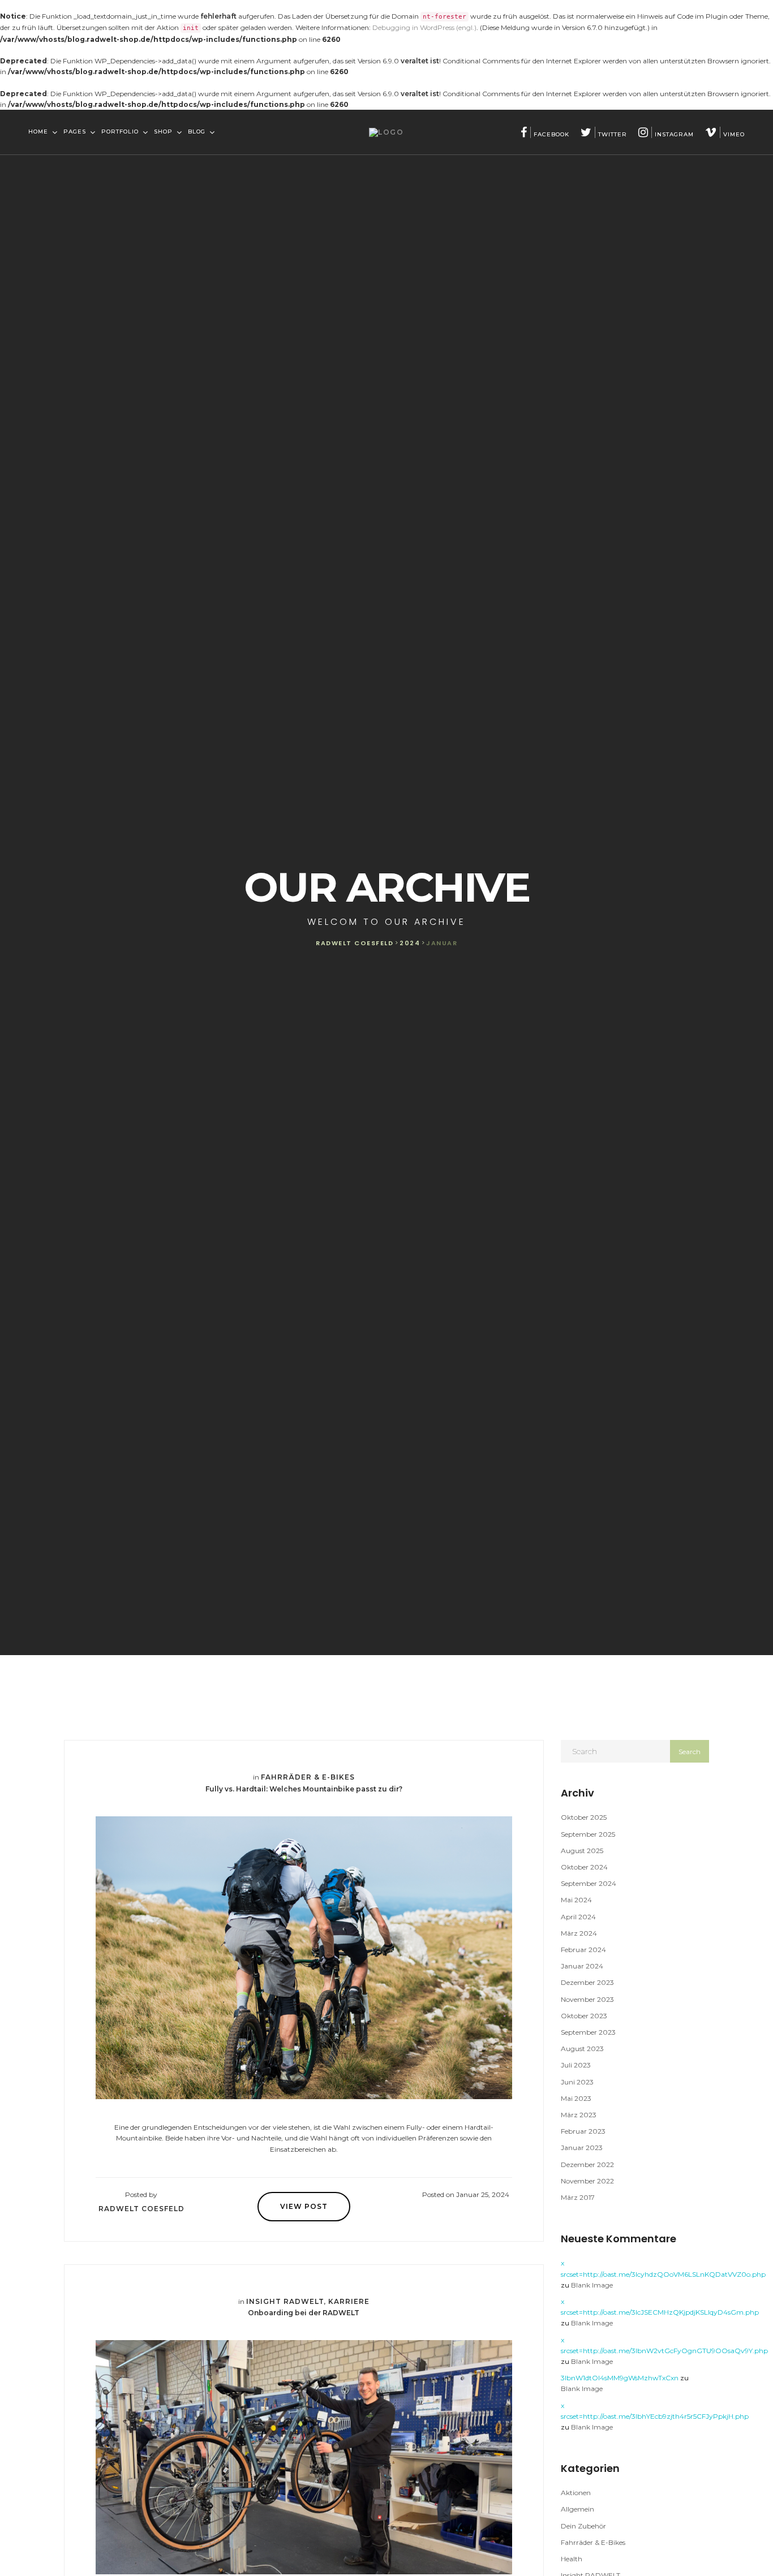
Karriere (349, 2301)
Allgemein (577, 2509)
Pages (76, 132)
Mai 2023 (576, 2098)
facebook (551, 134)
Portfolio (121, 132)
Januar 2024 (582, 1966)
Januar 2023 (582, 2148)
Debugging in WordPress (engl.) (424, 27)
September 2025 (588, 1834)
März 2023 (579, 2115)
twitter (613, 134)
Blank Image (592, 2285)
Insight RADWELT (285, 2301)
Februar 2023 (583, 2131)
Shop (164, 132)
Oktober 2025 (584, 1817)
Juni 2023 (577, 2082)
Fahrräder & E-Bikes (308, 1777)
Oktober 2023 (584, 2016)
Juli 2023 (576, 2065)
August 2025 (582, 1851)
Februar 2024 (583, 1950)
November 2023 (587, 1999)
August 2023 (582, 2049)
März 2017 (578, 2197)
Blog (198, 132)
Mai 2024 (576, 1900)
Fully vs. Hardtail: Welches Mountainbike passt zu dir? (304, 1789)
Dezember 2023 (587, 1982)
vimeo (734, 134)
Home (39, 132)
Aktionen (576, 2493)
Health (572, 2559)
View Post (304, 2206)
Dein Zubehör (583, 2526)
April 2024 (578, 1917)
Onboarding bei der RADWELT (304, 2313)
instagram (674, 134)
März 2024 (579, 1933)
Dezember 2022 (587, 2164)
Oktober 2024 (584, 1867)
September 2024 (589, 1883)
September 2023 (588, 2032)
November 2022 (587, 2181)
